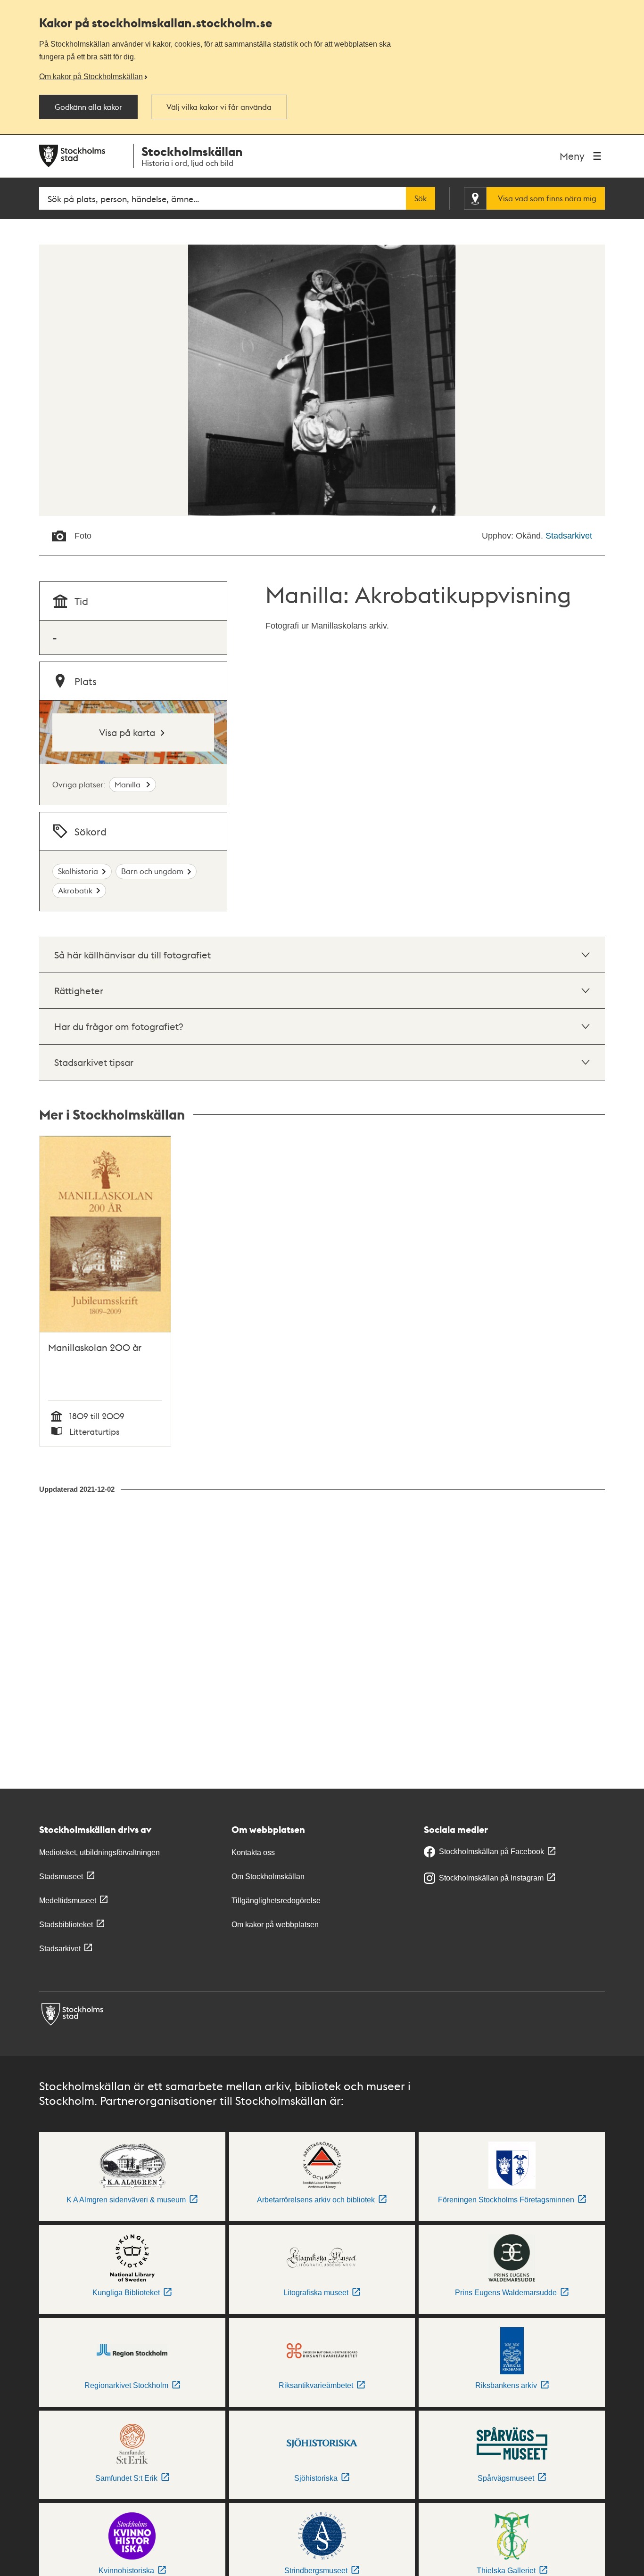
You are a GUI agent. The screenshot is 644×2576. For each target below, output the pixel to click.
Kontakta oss (253, 1852)
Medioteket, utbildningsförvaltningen (99, 1852)
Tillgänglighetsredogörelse (276, 1901)
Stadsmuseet (61, 1877)
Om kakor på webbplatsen (275, 1925)
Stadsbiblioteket (66, 1925)
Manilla (128, 784)
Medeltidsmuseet (68, 1901)
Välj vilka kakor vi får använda (219, 107)
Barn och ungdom (152, 871)
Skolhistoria (78, 871)
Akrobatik (75, 890)
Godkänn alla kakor (88, 107)
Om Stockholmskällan (268, 1877)
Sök (421, 198)
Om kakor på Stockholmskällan (91, 76)
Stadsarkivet (569, 536)
